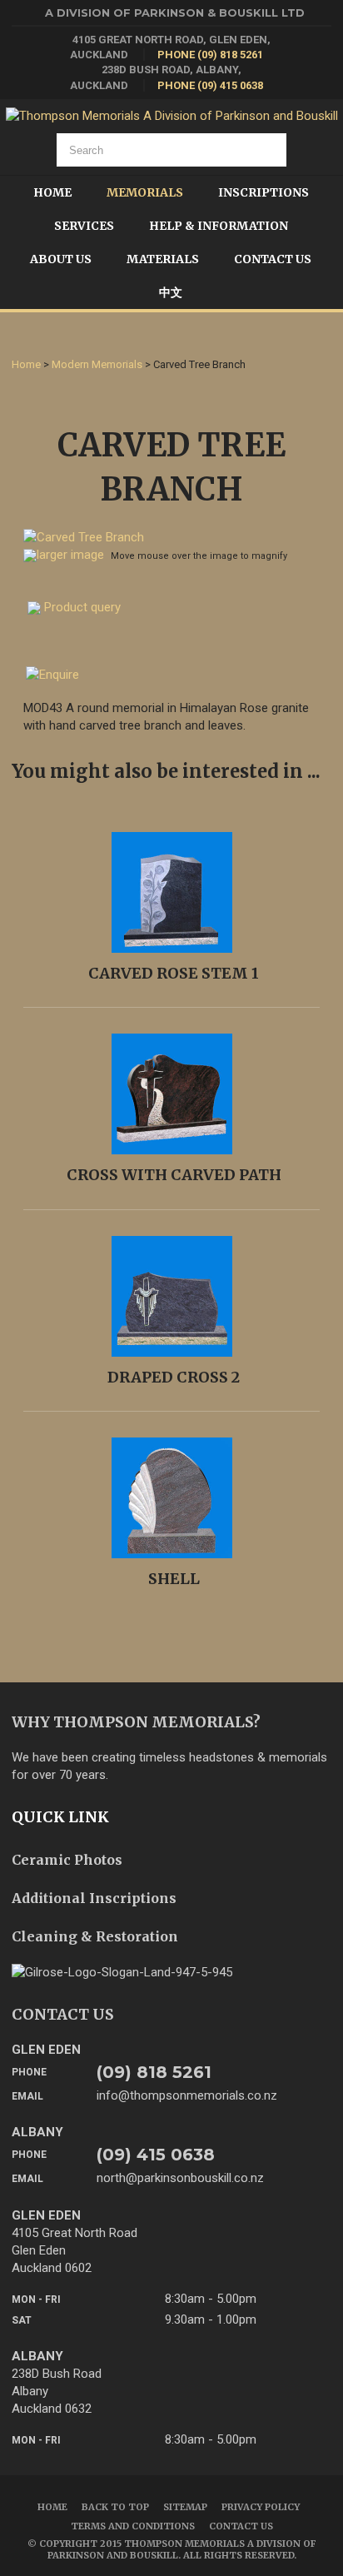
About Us (61, 259)
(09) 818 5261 (154, 2072)
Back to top (115, 2507)
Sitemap (185, 2507)
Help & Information (219, 226)
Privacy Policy (261, 2507)
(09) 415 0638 (156, 2155)
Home (52, 192)
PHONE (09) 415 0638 (210, 85)
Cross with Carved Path (174, 1175)
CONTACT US (63, 2014)
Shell (174, 1579)
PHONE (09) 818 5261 (210, 55)
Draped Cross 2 (174, 1377)
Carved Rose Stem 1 (174, 973)
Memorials (145, 192)
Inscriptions (263, 192)
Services (84, 226)
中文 (171, 292)
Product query (82, 607)
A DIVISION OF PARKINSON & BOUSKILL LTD (175, 12)
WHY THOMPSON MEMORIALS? (136, 1722)
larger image (70, 555)
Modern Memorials (97, 364)
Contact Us (273, 259)
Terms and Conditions (133, 2526)
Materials (163, 259)
